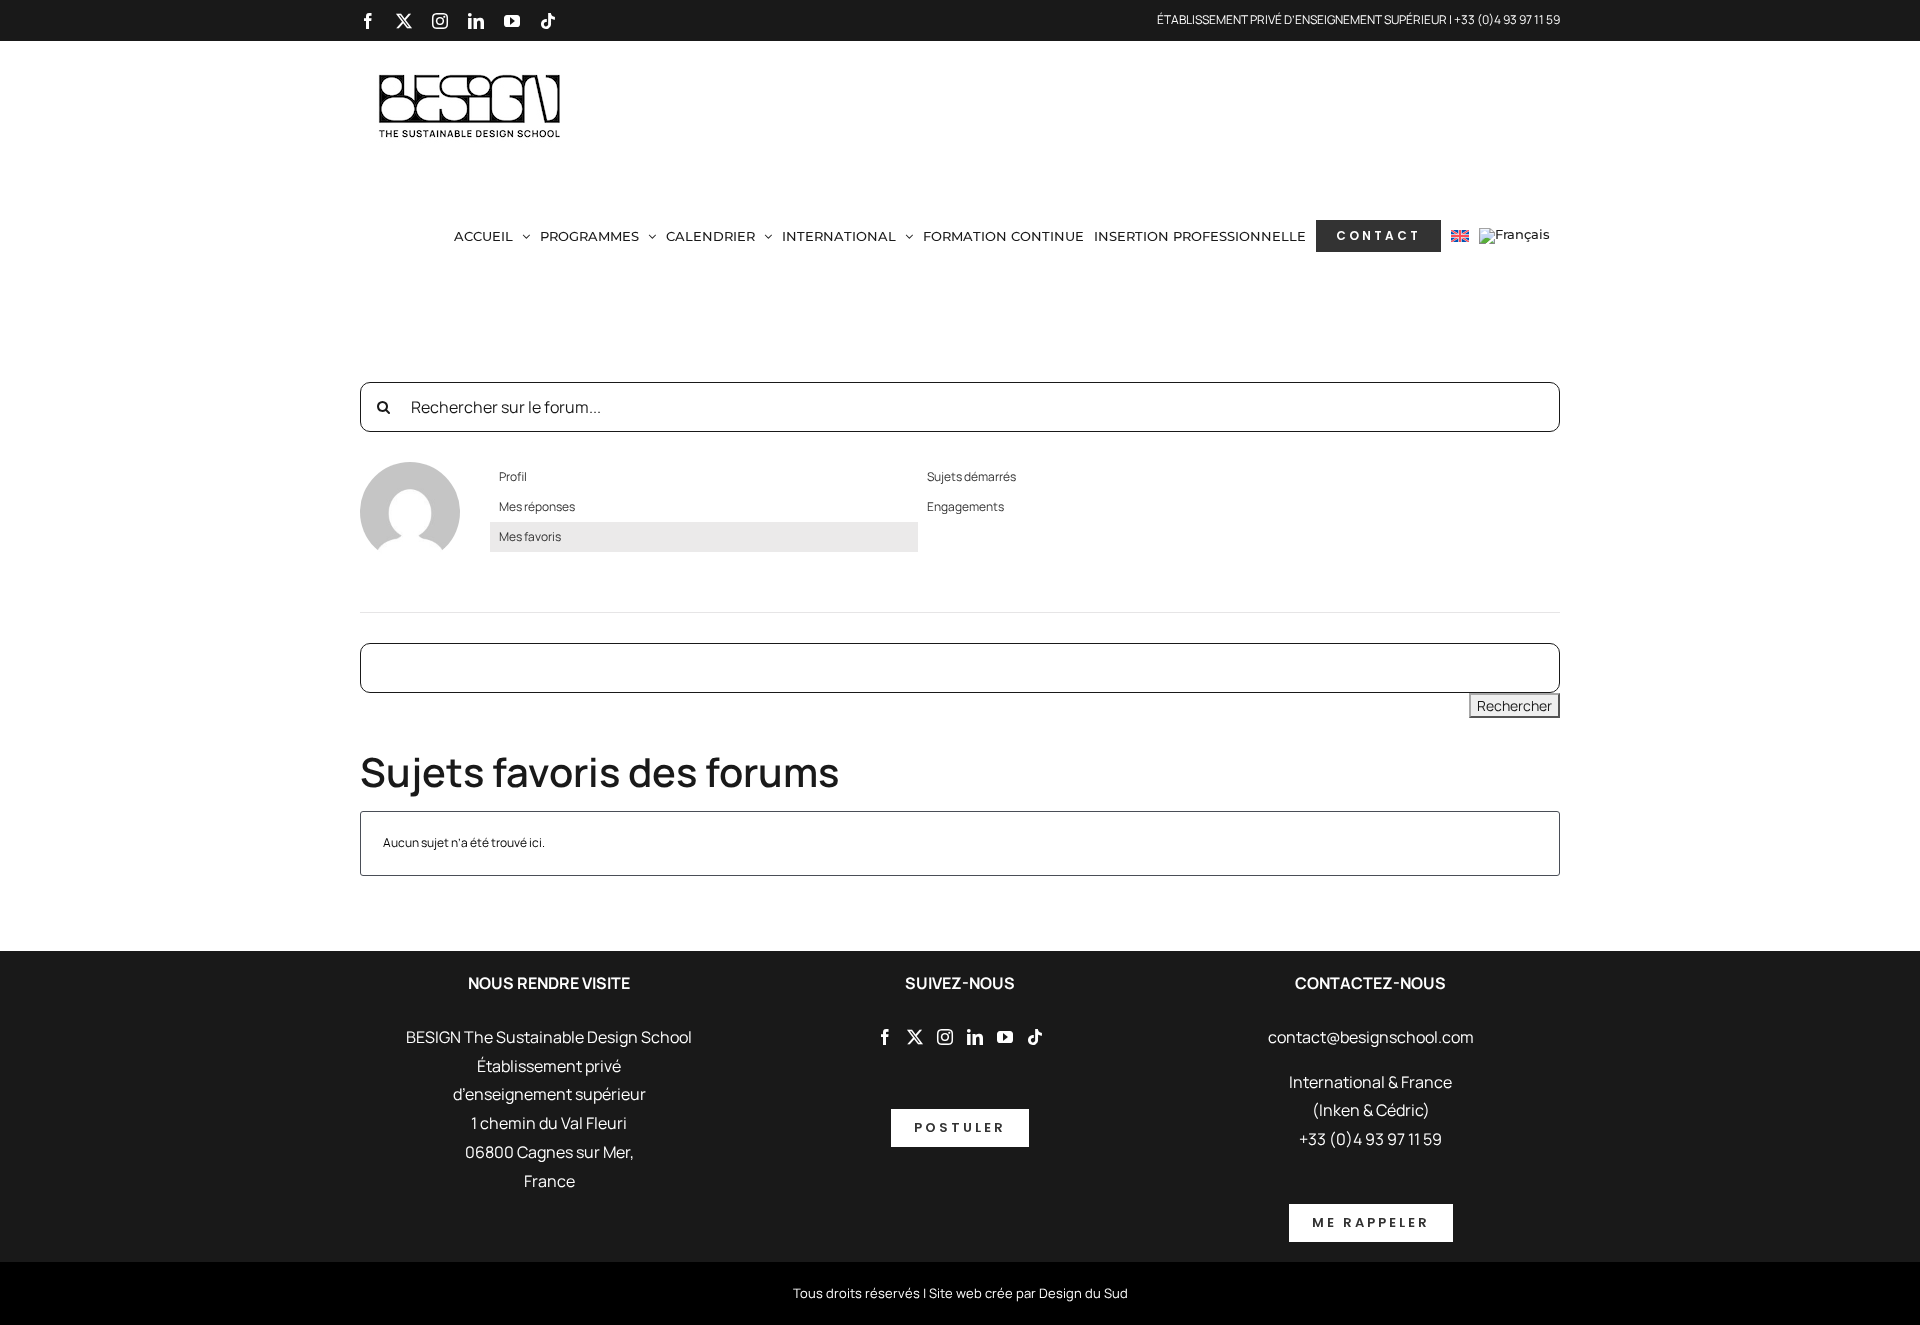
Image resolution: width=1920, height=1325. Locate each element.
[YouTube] (1005, 1037)
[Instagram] (945, 1037)
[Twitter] (915, 1037)
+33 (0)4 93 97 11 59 (1507, 19)
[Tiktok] (1035, 1037)
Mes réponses (537, 506)
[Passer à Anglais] (1460, 236)
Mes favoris (530, 536)
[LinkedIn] (975, 1037)
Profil (513, 476)
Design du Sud (1083, 1293)
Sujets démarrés (971, 476)
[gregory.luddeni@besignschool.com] (410, 470)
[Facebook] (885, 1037)
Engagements (965, 506)
